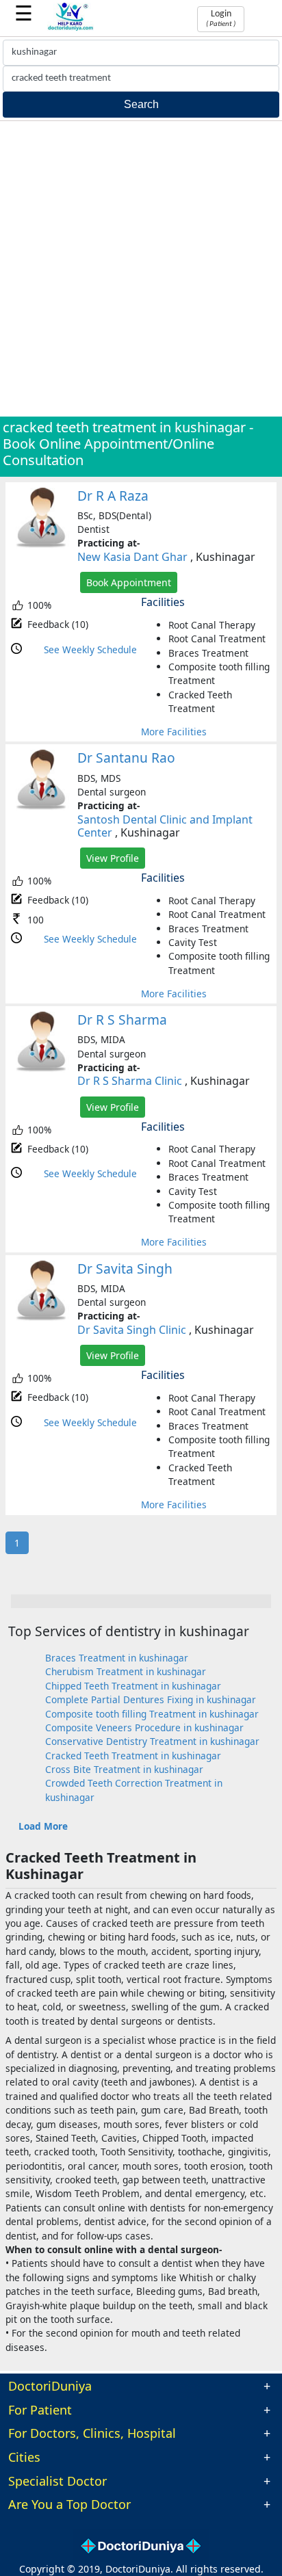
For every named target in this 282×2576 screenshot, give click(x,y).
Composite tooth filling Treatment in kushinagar (152, 1714)
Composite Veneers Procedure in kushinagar (144, 1727)
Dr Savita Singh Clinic (132, 1330)
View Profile (113, 858)
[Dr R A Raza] (41, 545)
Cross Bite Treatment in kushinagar (124, 1769)
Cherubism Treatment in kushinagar (126, 1671)
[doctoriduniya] (71, 28)
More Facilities (174, 732)
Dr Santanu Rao (126, 758)
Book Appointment (129, 582)
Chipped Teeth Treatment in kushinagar (133, 1686)
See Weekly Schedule (90, 649)
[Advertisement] (141, 269)
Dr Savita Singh (125, 1269)
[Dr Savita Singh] (41, 1318)
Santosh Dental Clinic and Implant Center (165, 826)
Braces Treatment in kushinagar (117, 1658)
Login (221, 18)
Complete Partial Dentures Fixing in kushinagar (151, 1699)
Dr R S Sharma (122, 1020)
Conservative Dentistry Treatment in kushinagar (152, 1741)
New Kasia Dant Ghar (132, 557)
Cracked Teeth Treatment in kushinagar (133, 1756)
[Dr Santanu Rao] (41, 807)
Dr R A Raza (113, 496)
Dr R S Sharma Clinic (130, 1081)
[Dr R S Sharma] (41, 1069)
